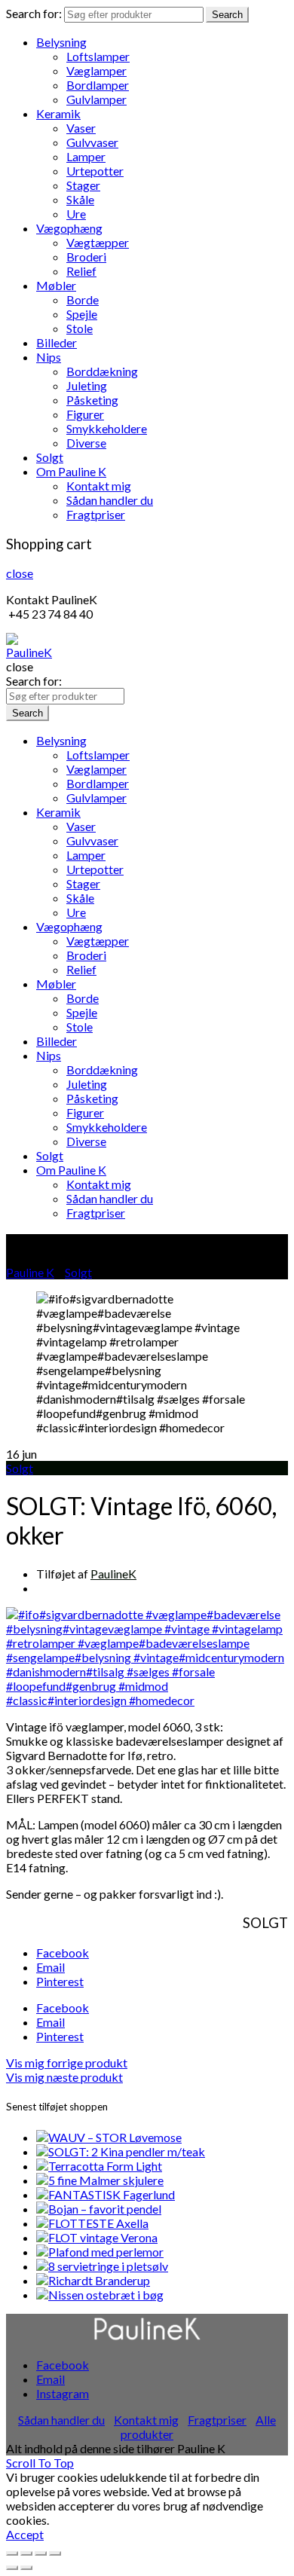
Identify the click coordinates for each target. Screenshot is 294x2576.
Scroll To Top (40, 2463)
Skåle (80, 199)
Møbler (56, 285)
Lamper (86, 156)
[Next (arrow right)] (26, 2568)
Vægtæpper (98, 242)
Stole (80, 328)
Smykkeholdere (107, 428)
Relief (81, 271)
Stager (83, 185)
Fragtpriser (96, 514)
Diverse (86, 443)
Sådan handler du (110, 500)
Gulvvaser (92, 142)
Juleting (87, 385)
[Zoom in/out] (55, 2553)
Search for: (34, 13)
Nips (49, 357)
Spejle (82, 314)
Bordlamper (98, 85)
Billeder (57, 342)
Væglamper (96, 70)
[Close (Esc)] (12, 2553)
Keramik (58, 113)
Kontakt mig (99, 486)
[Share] (26, 2553)
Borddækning (102, 371)
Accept (25, 2534)
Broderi (86, 257)
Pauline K (30, 1272)
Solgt (50, 457)
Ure (76, 214)
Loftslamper (98, 56)
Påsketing (92, 400)
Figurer (85, 414)
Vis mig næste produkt (64, 2077)
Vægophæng (69, 228)
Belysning (61, 42)
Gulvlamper (96, 99)
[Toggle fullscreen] (41, 2553)
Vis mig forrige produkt (67, 2063)
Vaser (81, 128)
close (20, 573)
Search (227, 15)
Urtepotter (95, 171)
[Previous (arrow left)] (12, 2568)
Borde (83, 299)
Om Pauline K (71, 471)
